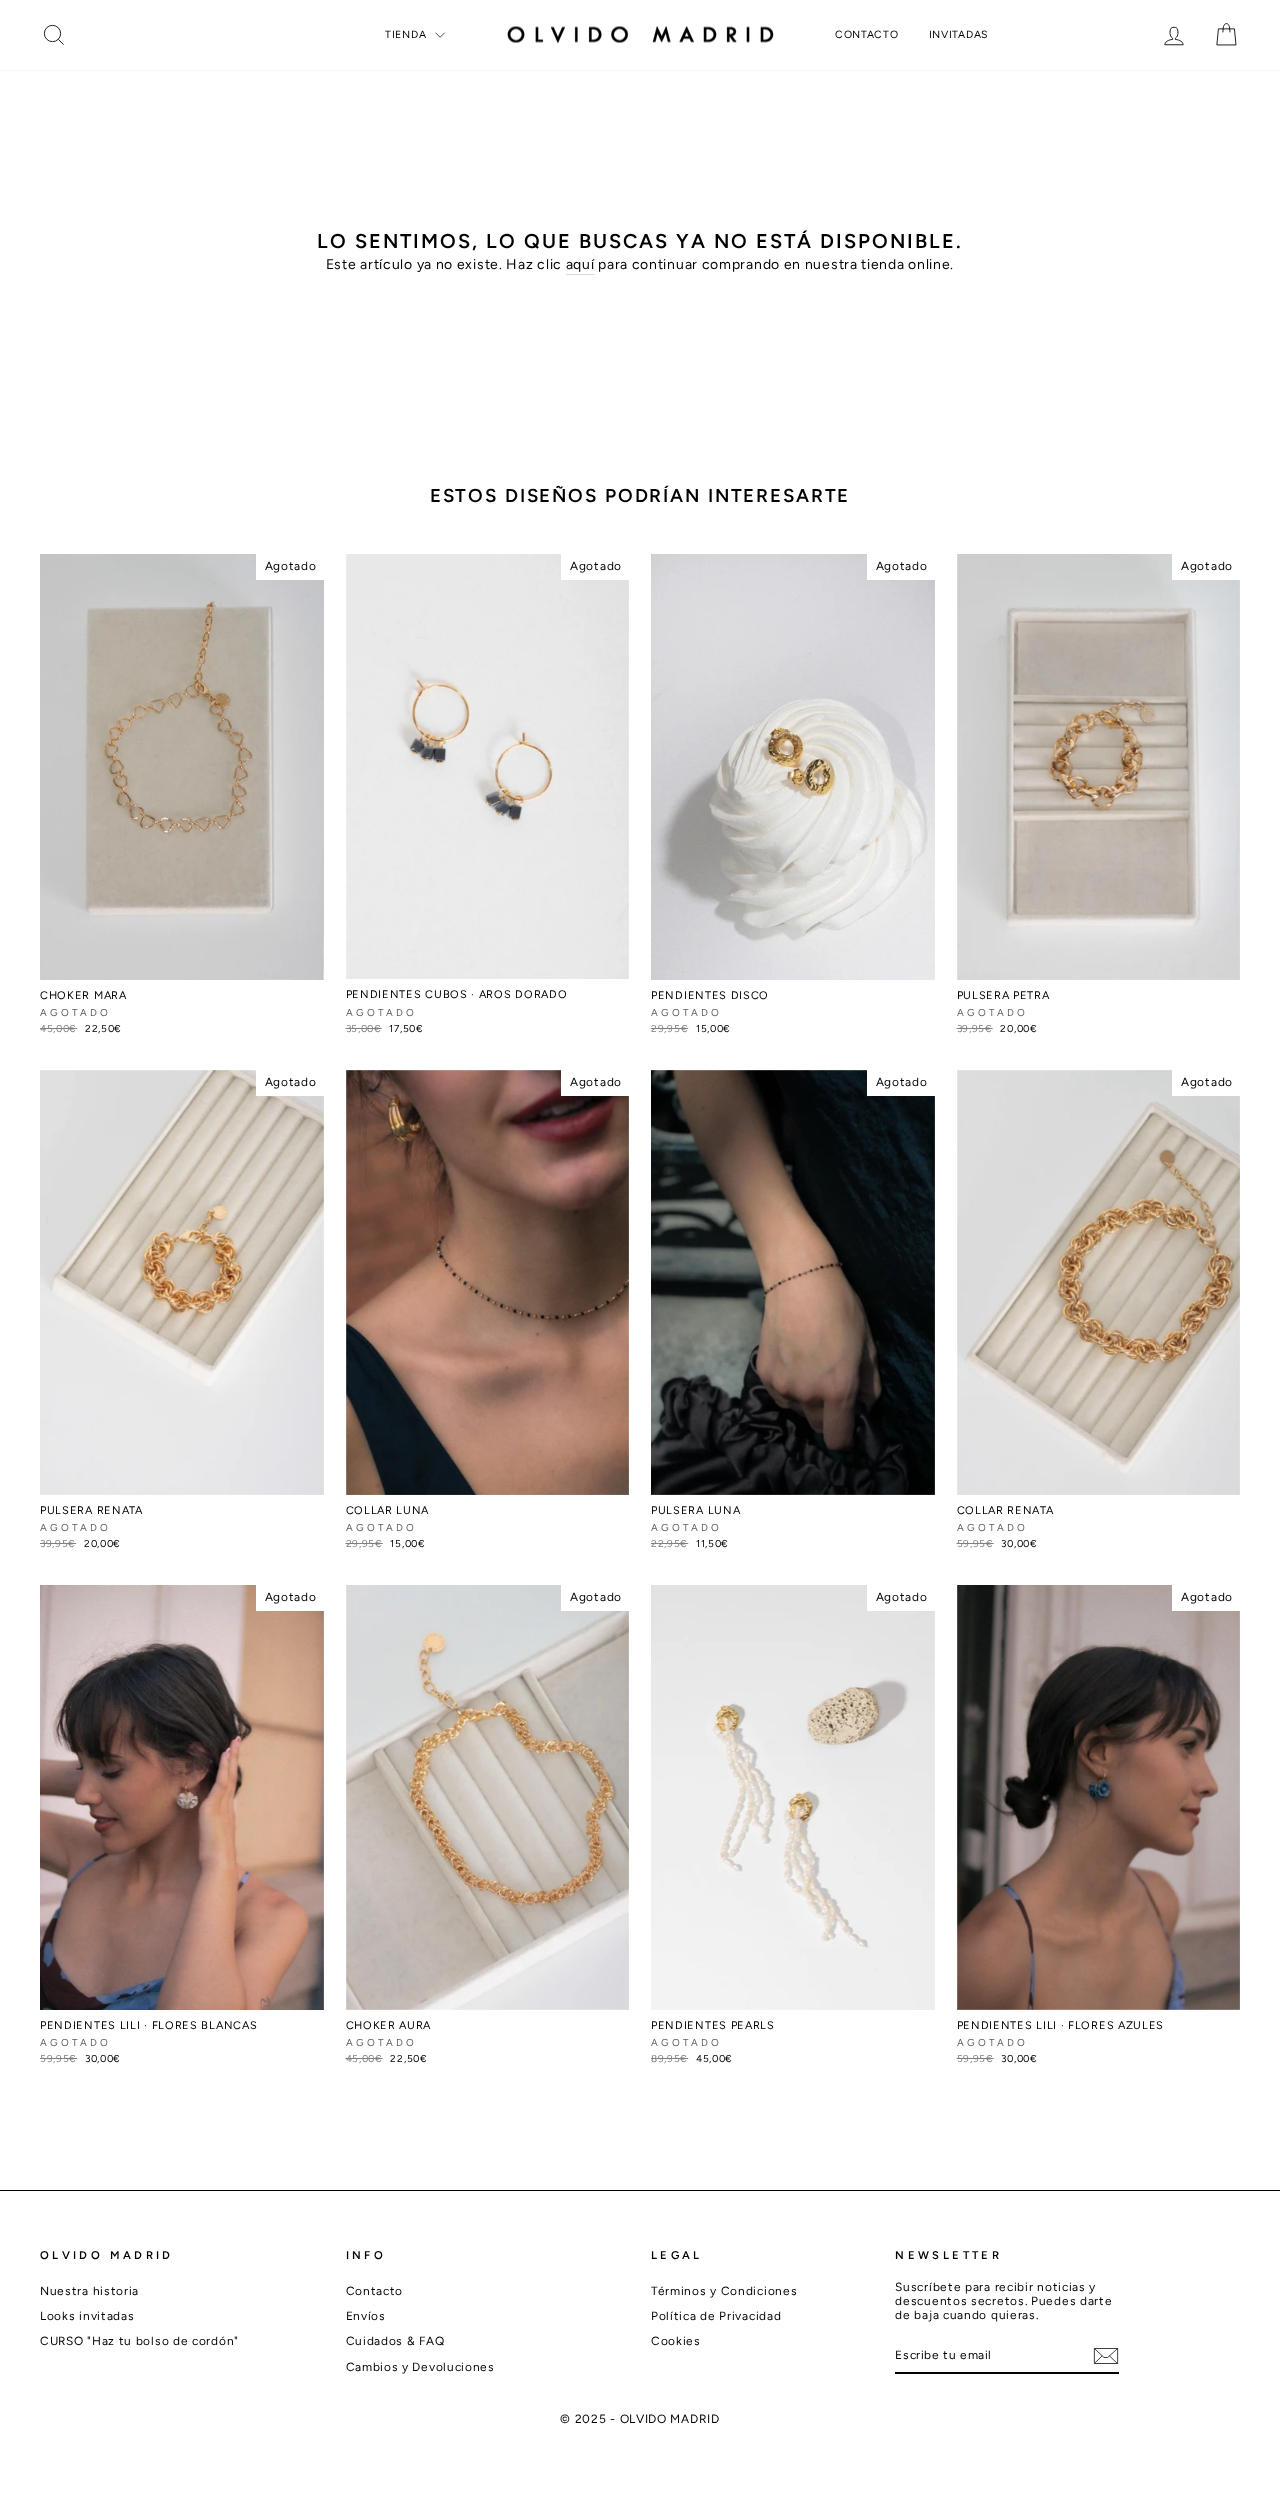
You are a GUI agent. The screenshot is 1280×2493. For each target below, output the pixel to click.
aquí (580, 265)
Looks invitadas (87, 2316)
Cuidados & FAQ (395, 2341)
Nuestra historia (89, 2291)
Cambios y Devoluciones (420, 2367)
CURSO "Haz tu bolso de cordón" (139, 2341)
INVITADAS (958, 34)
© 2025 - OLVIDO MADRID (639, 2419)
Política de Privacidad (716, 2316)
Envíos (366, 2316)
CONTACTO (867, 34)
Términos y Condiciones (724, 2291)
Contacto (375, 2291)
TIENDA (407, 34)
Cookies (676, 2341)
